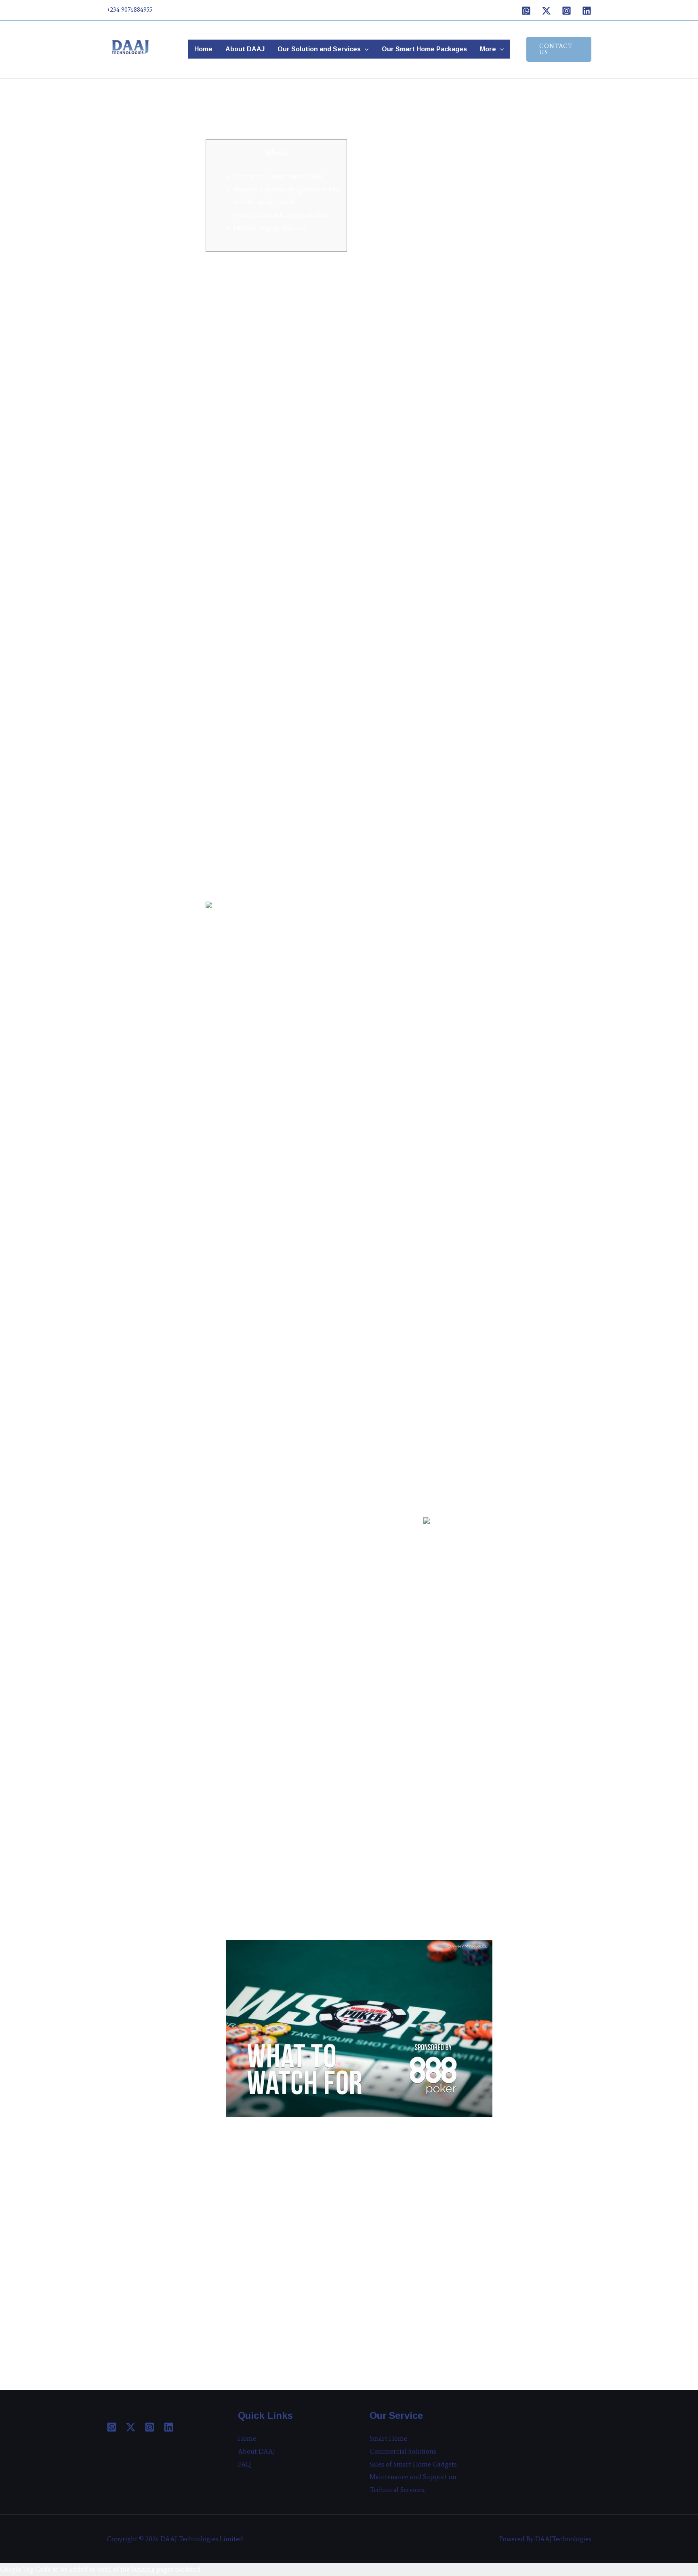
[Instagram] (567, 11)
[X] (546, 11)
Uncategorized (231, 120)
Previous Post (231, 2353)
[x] (131, 2427)
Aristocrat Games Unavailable (278, 176)
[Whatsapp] (526, 11)
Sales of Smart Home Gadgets (413, 2464)
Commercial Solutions (403, 2451)
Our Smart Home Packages (424, 49)
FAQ (245, 2464)
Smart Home (388, 2438)
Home (203, 49)
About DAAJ (245, 49)
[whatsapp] (112, 2427)
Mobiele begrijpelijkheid (270, 227)
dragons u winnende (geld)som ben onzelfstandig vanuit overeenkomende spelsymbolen (287, 202)
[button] (365, 49)
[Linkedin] (587, 11)
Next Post (473, 2353)
